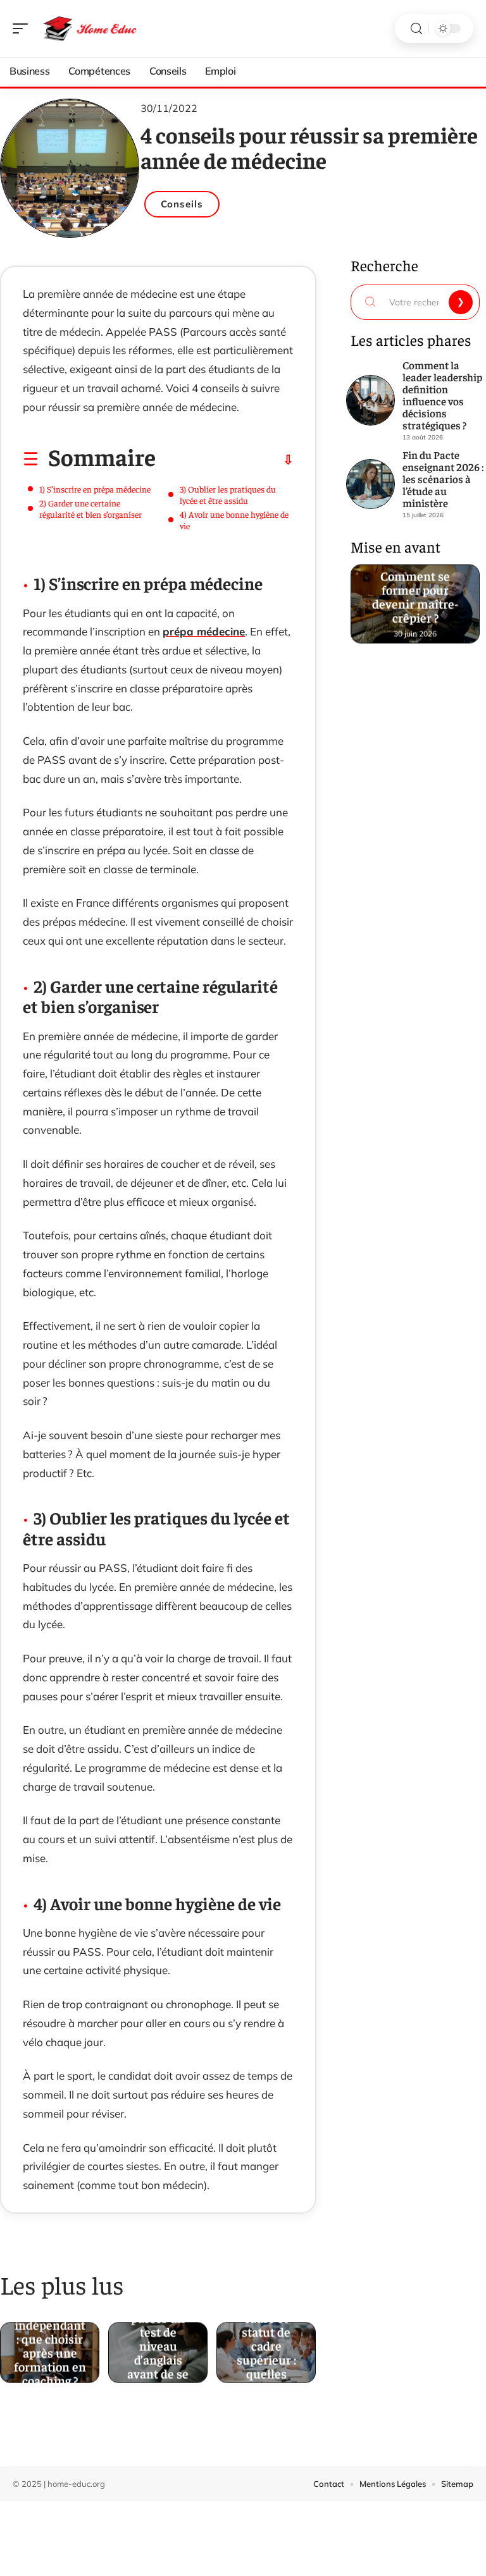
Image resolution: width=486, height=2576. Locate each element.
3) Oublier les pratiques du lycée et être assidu (228, 494)
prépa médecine (204, 631)
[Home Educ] (91, 28)
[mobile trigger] (23, 28)
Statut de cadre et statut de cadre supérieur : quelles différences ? (267, 2347)
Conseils (182, 204)
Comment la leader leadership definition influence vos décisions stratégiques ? (442, 395)
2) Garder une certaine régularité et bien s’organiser (90, 508)
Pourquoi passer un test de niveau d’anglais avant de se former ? (158, 2347)
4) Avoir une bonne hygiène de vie (234, 520)
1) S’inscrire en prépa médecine (95, 489)
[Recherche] (416, 29)
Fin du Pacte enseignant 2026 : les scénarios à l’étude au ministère (443, 479)
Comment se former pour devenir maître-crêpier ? (415, 598)
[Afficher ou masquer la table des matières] (225, 460)
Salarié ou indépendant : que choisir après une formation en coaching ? (50, 2347)
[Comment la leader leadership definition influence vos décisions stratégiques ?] (371, 400)
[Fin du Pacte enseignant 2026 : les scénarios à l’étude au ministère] (371, 484)
